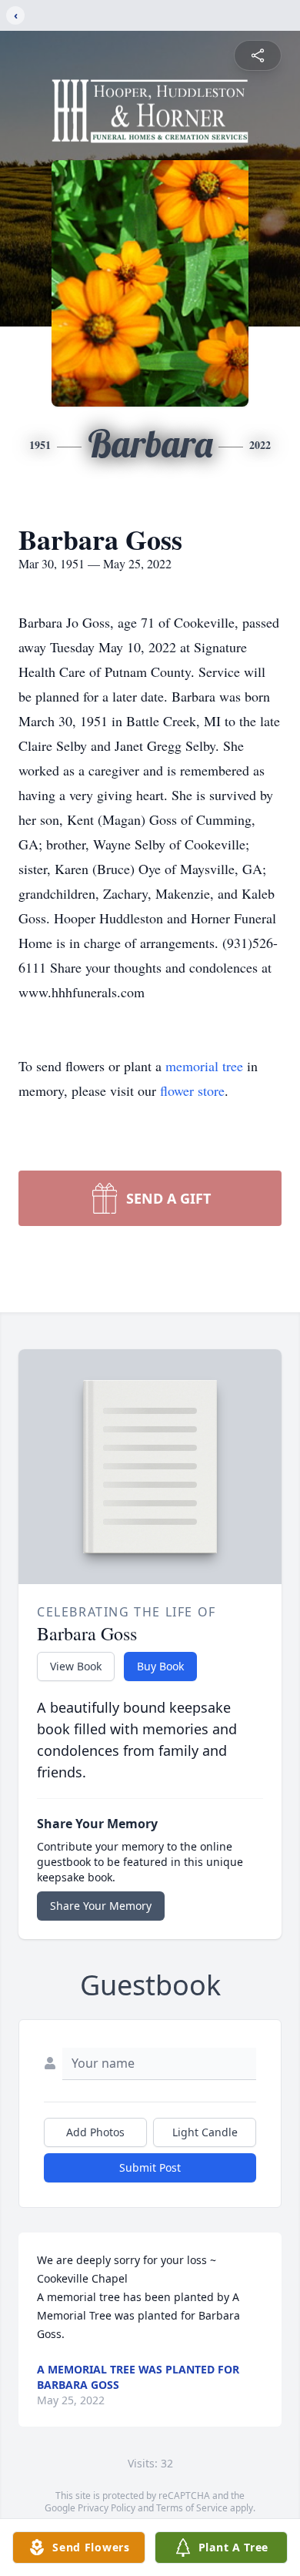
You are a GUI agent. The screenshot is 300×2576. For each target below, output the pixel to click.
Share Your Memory (101, 1906)
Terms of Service (192, 2508)
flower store (192, 1090)
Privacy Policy (107, 2508)
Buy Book (160, 1666)
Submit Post (150, 2167)
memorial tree (204, 1066)
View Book (76, 1666)
